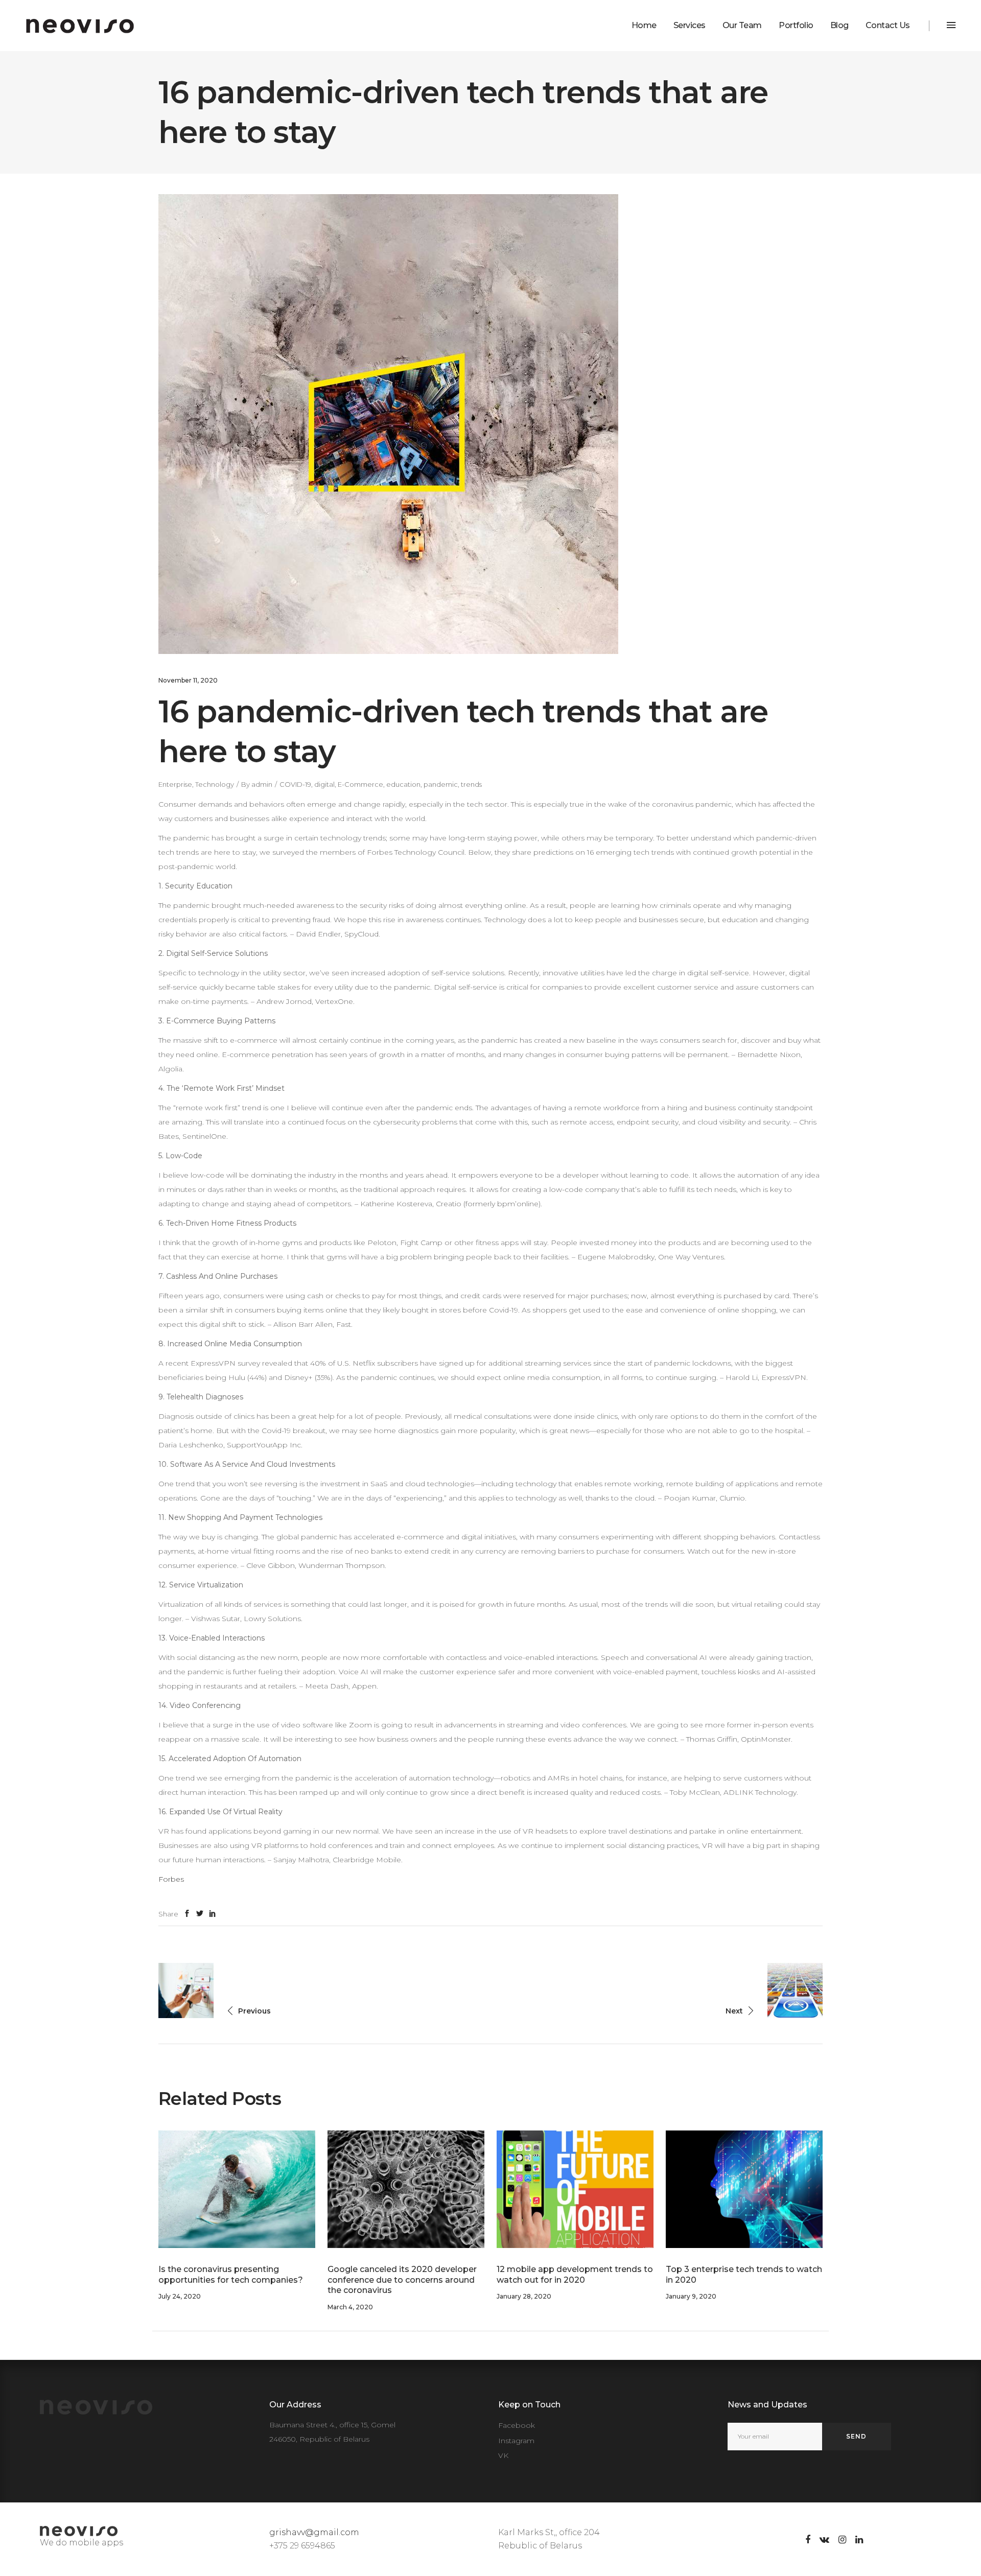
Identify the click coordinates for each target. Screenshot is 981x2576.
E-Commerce (360, 784)
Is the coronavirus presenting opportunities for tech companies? (231, 2275)
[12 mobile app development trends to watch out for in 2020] (575, 2189)
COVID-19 (295, 784)
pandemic (441, 784)
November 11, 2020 (188, 680)
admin (262, 784)
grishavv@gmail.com (314, 2532)
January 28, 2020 (524, 2296)
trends (471, 784)
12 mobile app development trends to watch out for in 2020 (575, 2275)
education (403, 784)
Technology (215, 784)
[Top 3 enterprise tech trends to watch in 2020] (744, 2189)
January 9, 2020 (691, 2296)
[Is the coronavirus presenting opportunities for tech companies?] (237, 2189)
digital (324, 784)
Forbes (171, 1879)
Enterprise (175, 784)
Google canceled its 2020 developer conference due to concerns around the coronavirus (402, 2280)
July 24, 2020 (180, 2296)
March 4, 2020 (350, 2307)
